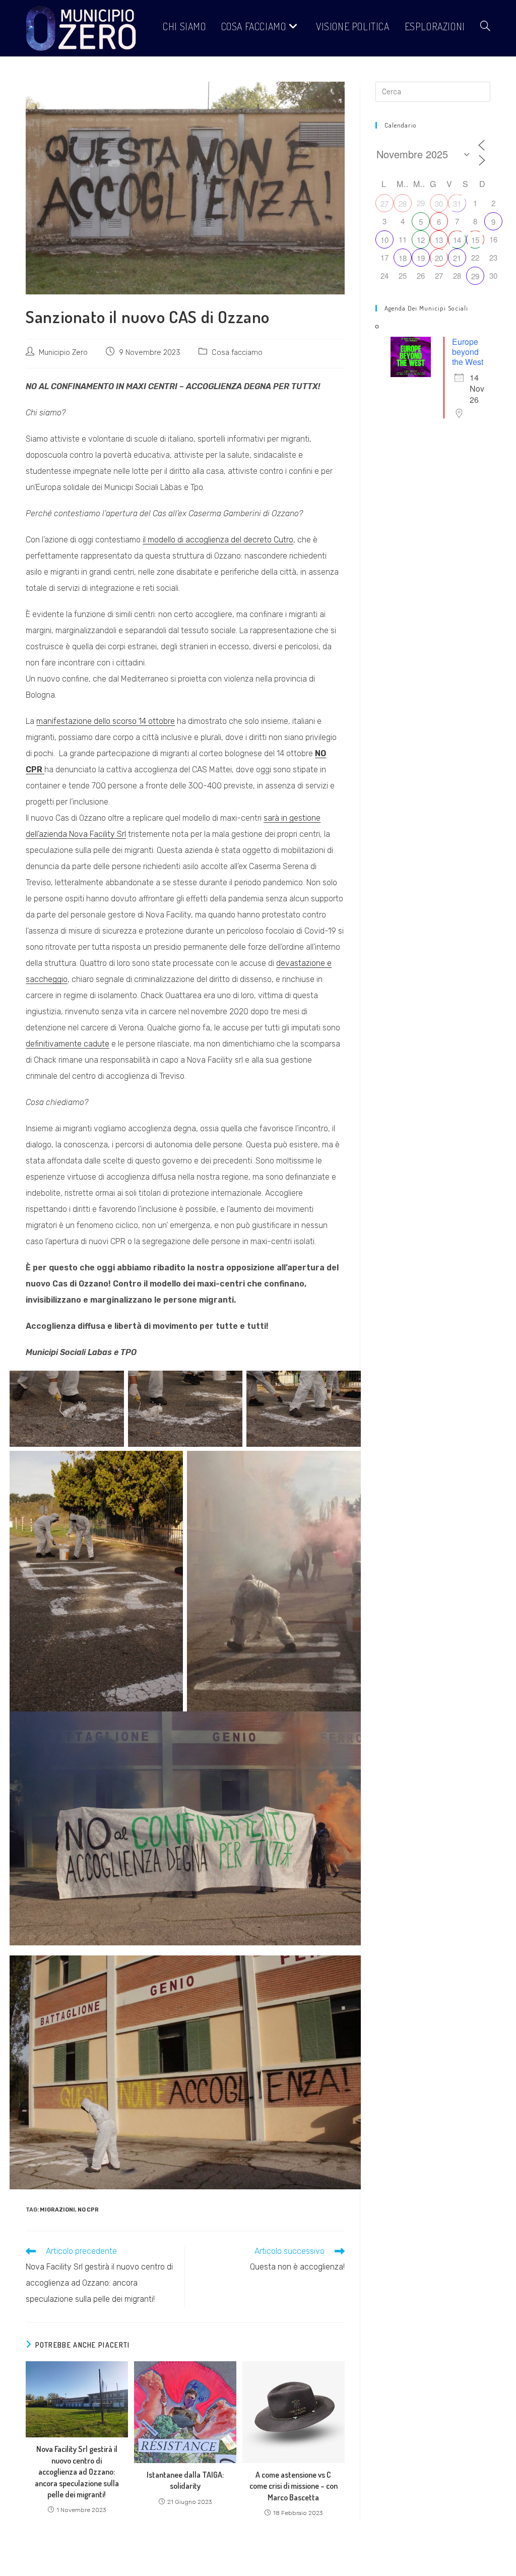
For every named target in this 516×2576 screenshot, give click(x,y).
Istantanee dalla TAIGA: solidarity (185, 2480)
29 (475, 276)
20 (439, 258)
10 (384, 240)
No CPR (88, 2210)
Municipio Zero (63, 352)
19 (421, 258)
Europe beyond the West (468, 352)
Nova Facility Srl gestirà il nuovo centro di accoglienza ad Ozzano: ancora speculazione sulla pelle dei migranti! (77, 2472)
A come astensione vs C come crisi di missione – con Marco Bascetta (294, 2486)
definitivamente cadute (68, 1044)
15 (475, 240)
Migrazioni (57, 2210)
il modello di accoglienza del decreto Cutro (218, 540)
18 (403, 258)
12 (421, 240)
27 (384, 203)
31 (457, 203)
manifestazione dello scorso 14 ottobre (106, 721)
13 (439, 240)
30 (439, 203)
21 (457, 258)
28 (403, 203)
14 (457, 240)
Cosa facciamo (237, 352)
